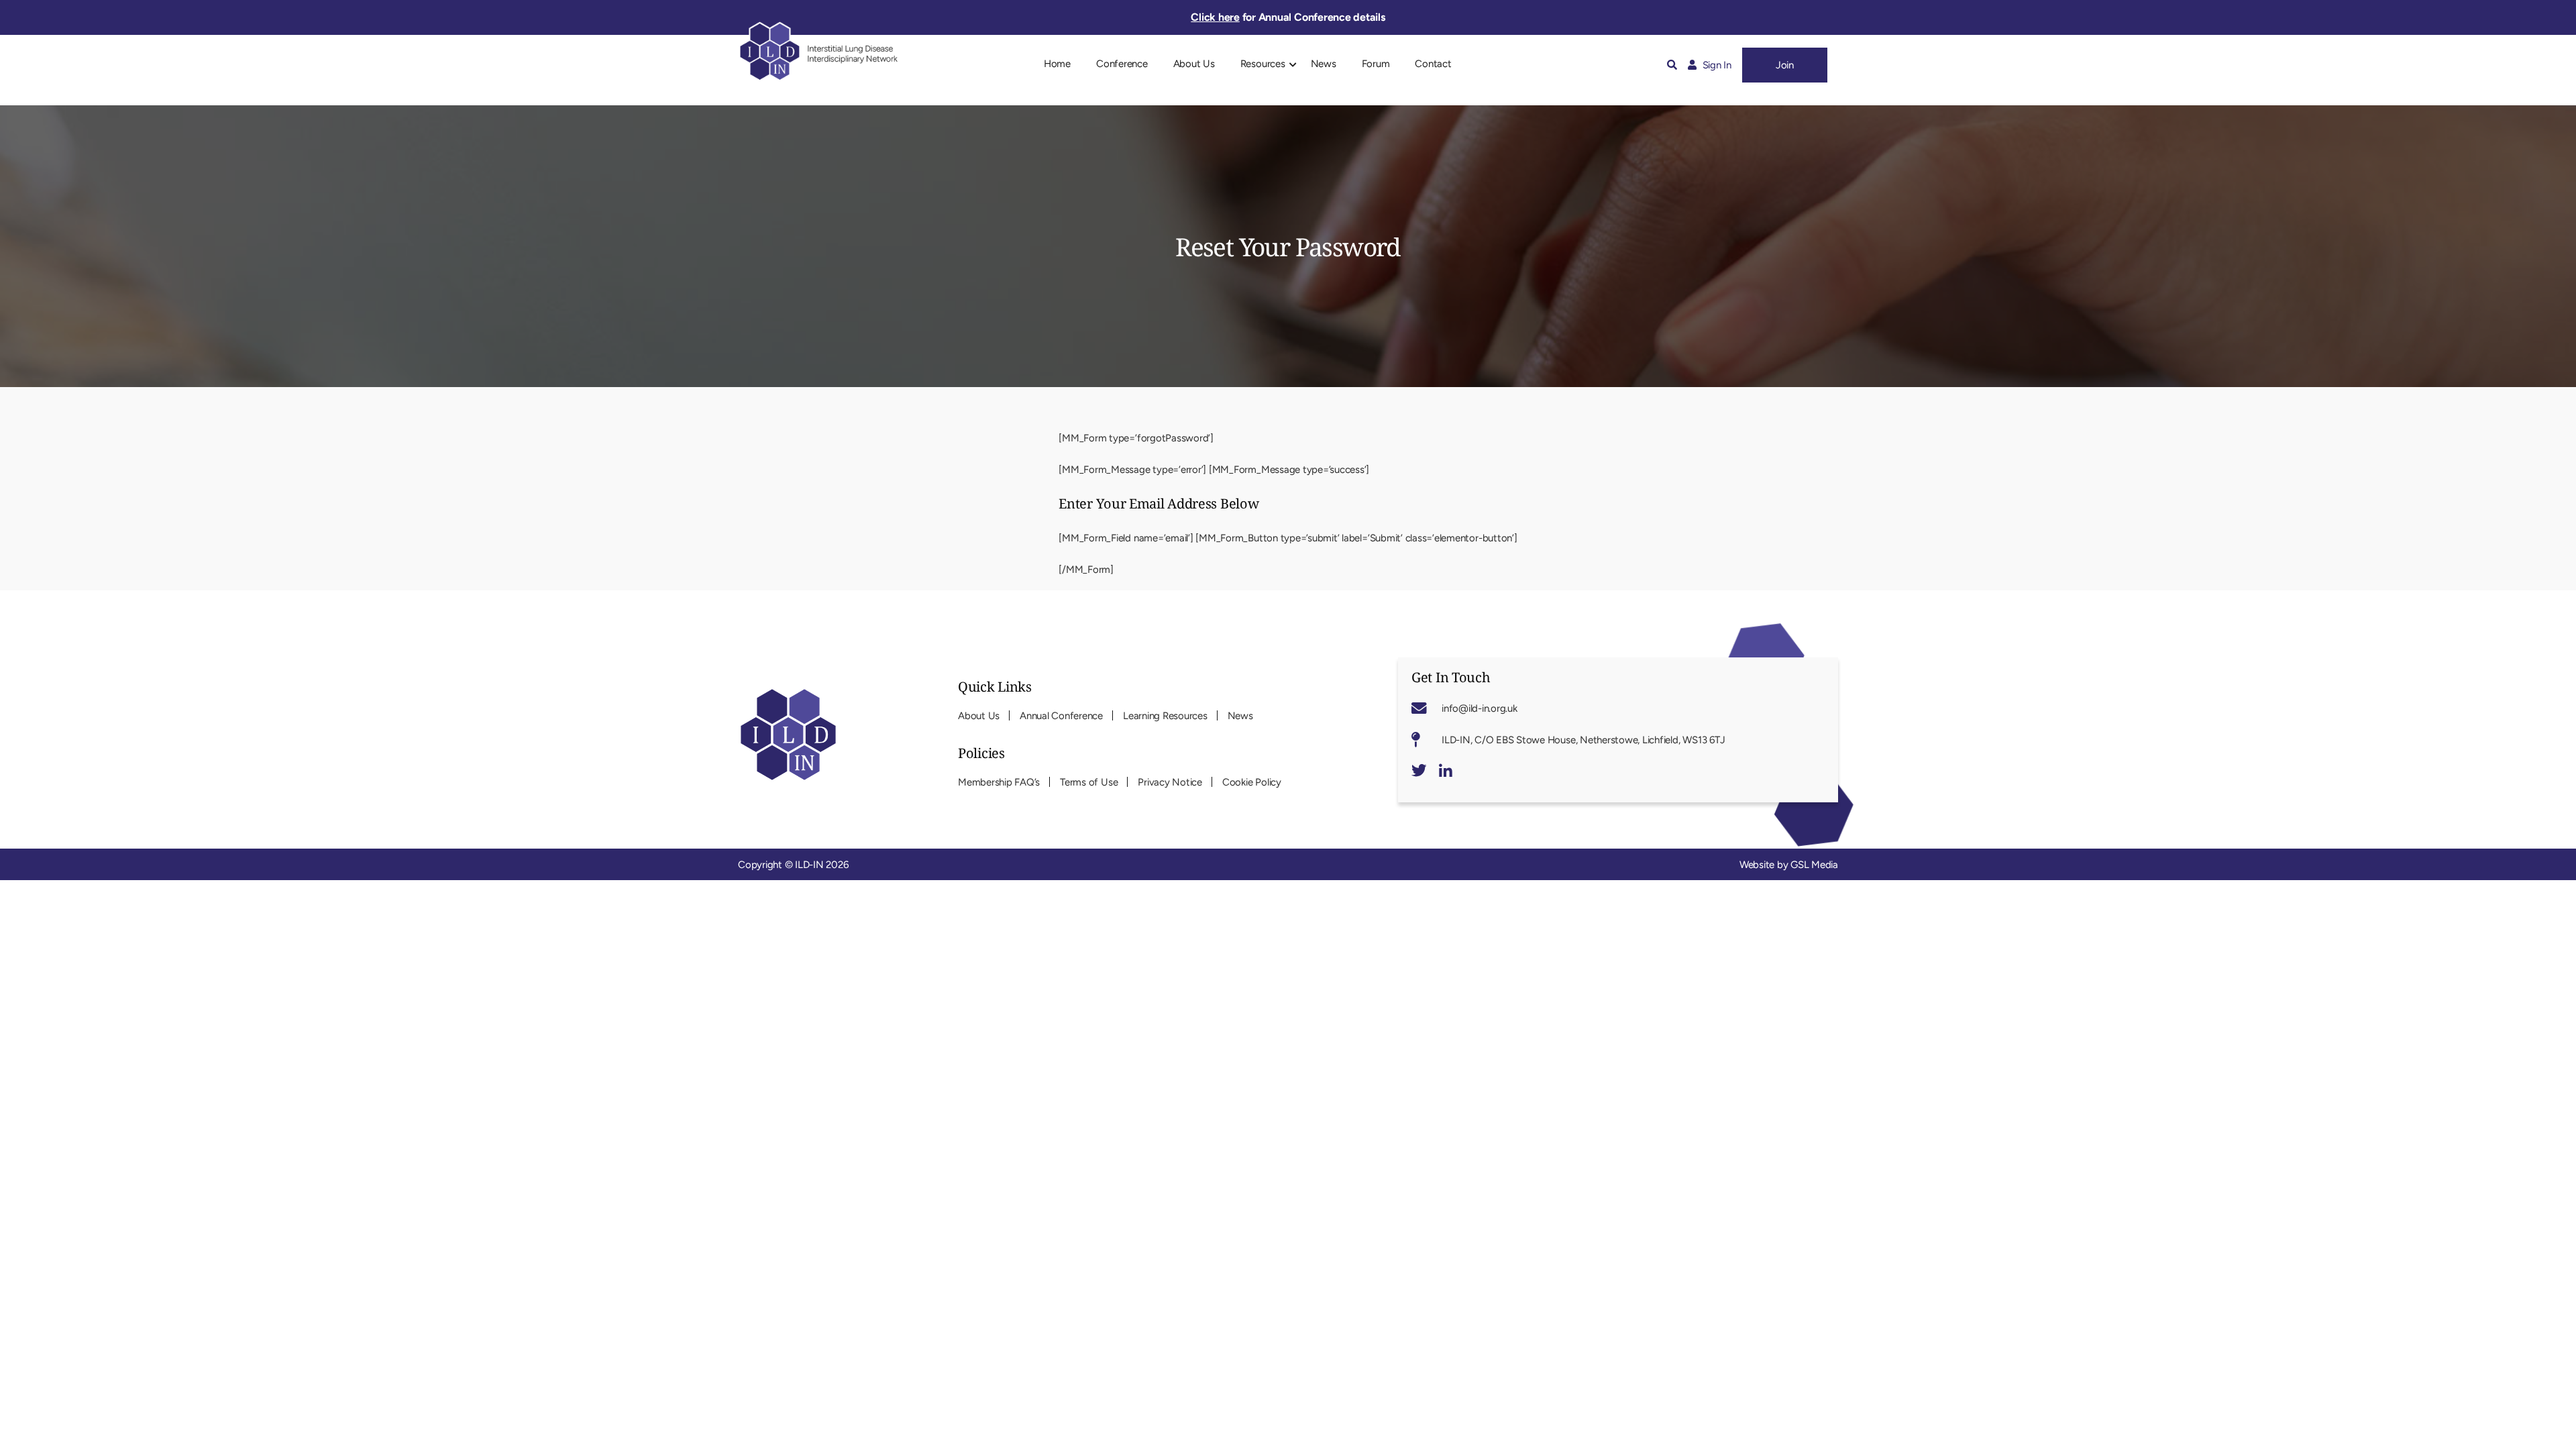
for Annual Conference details (1288, 17)
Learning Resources (1165, 716)
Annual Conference (1061, 716)
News (1324, 64)
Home (1057, 64)
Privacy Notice (1170, 782)
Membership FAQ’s (999, 782)
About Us (1194, 64)
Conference (1122, 64)
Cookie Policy (1252, 782)
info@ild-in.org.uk (1480, 708)
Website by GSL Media (1789, 865)
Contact (1433, 64)
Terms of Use (1089, 782)
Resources (1263, 64)
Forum (1376, 64)
